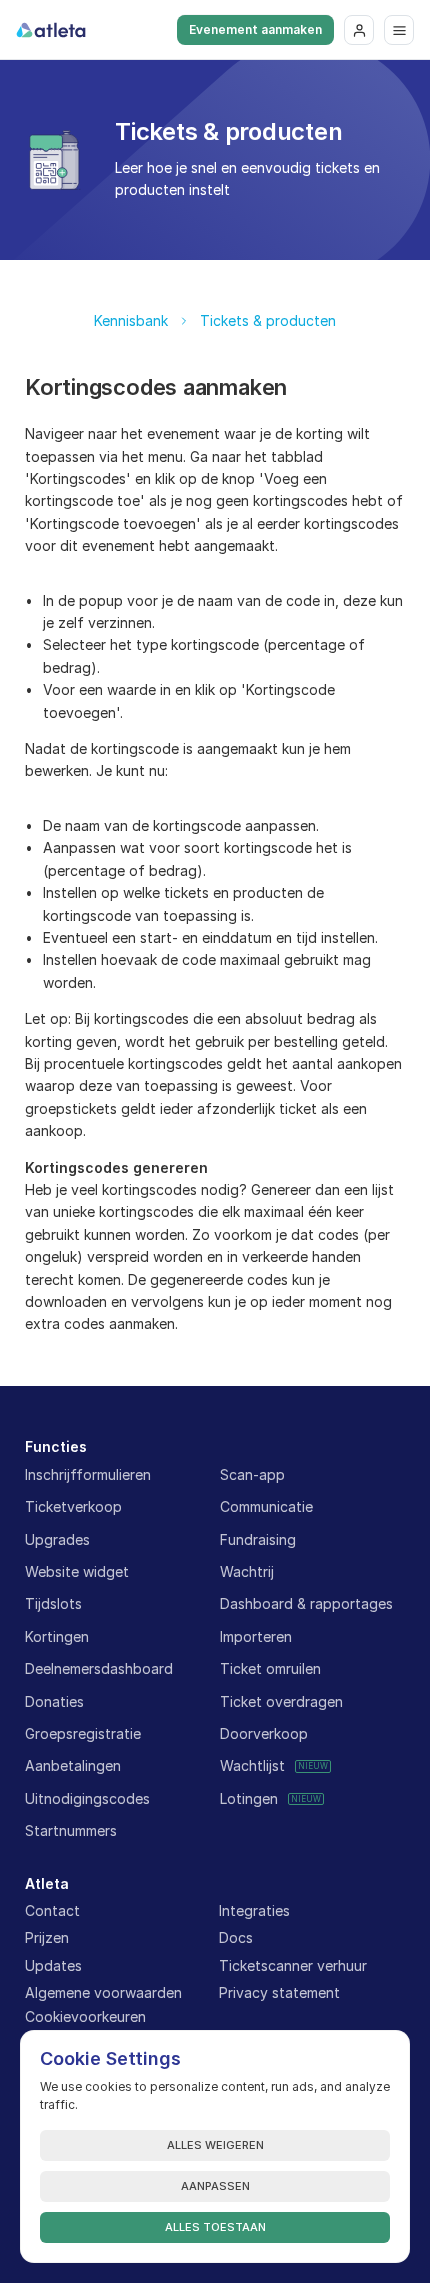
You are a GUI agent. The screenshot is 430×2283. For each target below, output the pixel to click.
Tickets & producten (268, 320)
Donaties (54, 1701)
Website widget (77, 1571)
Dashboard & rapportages (306, 1603)
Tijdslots (53, 1603)
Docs (236, 1937)
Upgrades (57, 1539)
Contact (52, 1910)
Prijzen (47, 1937)
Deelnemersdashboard (99, 1668)
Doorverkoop (264, 1733)
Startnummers (71, 1830)
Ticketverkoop (73, 1506)
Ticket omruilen (270, 1668)
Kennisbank (131, 320)
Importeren (256, 1636)
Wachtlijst (252, 1765)
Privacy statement (279, 1992)
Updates (53, 1965)
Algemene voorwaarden (103, 1992)
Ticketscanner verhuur (293, 1965)
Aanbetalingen (73, 1765)
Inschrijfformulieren (88, 1474)
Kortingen (57, 1636)
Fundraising (258, 1539)
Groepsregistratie (83, 1733)
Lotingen (249, 1798)
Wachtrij (247, 1571)
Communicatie (266, 1506)
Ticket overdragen (281, 1701)
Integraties (254, 1910)
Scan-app (252, 1474)
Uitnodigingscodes (87, 1798)
